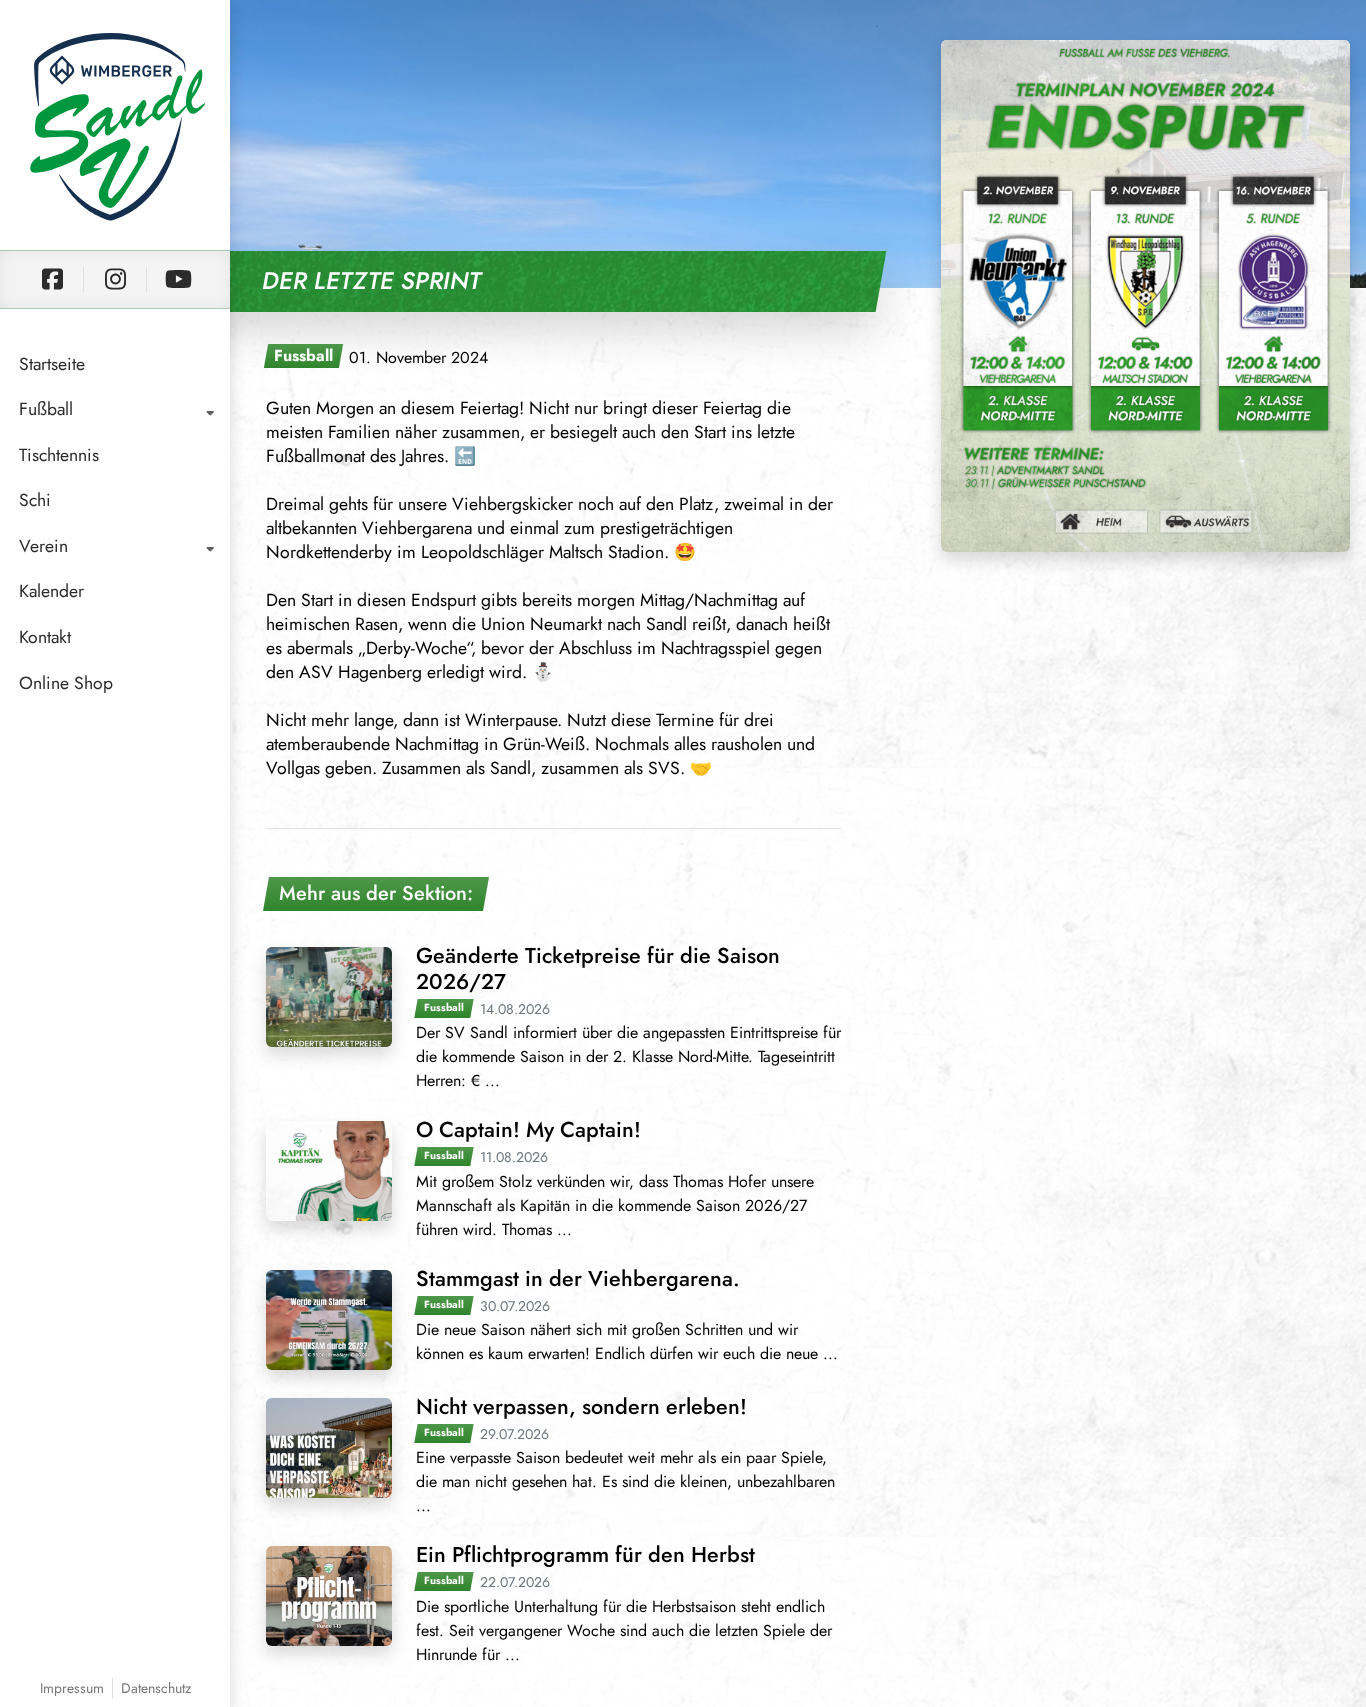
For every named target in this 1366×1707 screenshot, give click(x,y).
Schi (35, 500)
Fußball (46, 409)
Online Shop (66, 683)
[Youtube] (178, 279)
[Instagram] (115, 279)
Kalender (51, 591)
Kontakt (45, 637)
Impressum (72, 1688)
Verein (43, 546)
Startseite (52, 364)
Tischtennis (59, 455)
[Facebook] (52, 279)
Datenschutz (156, 1688)
